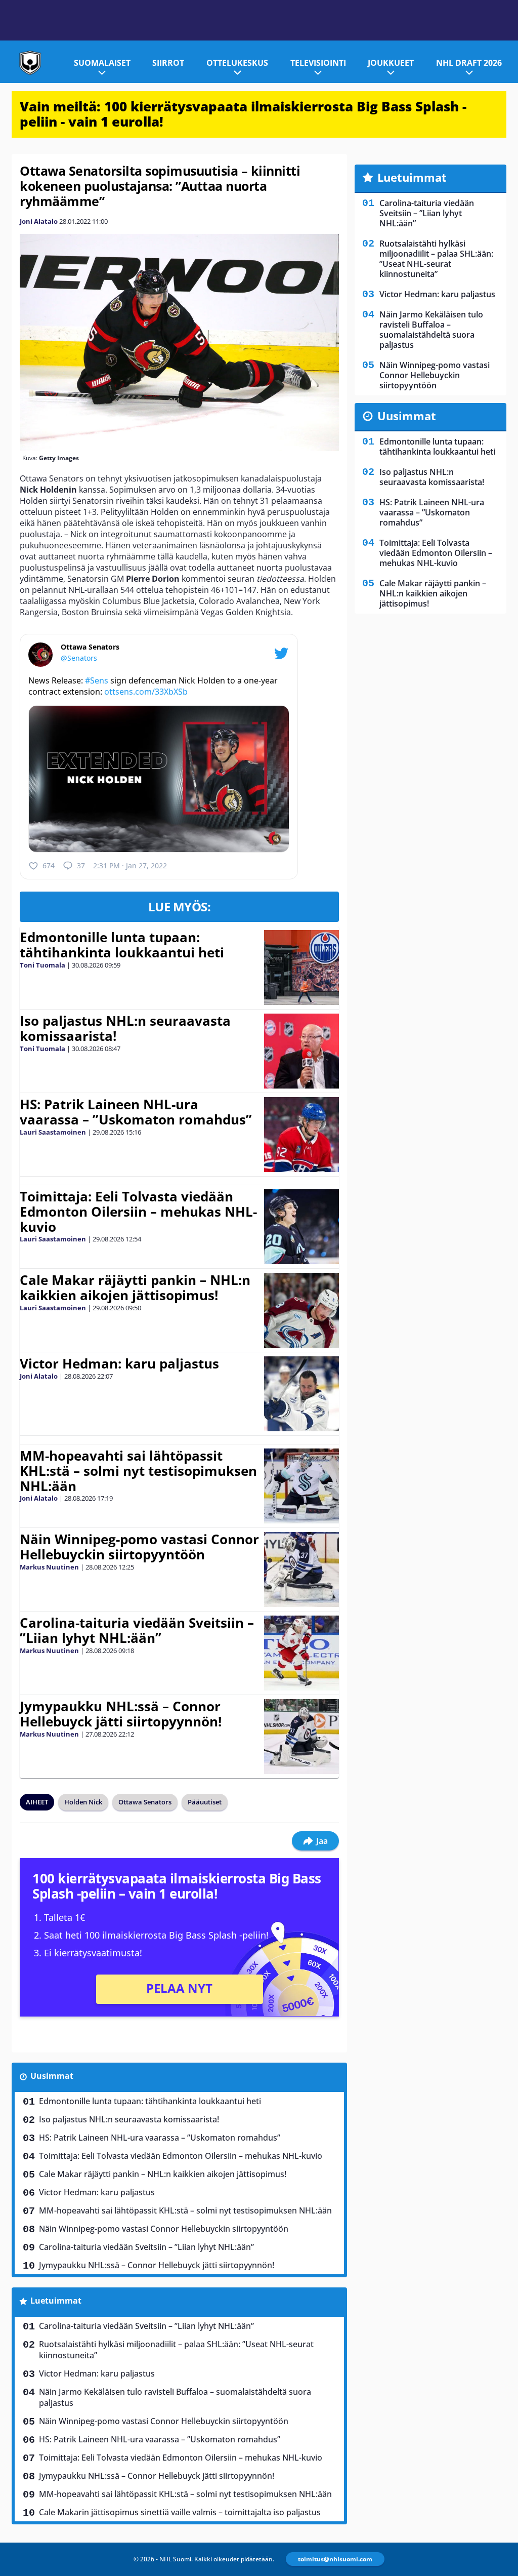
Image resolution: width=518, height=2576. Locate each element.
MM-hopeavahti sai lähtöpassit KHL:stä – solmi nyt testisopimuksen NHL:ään (138, 1471)
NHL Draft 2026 (469, 63)
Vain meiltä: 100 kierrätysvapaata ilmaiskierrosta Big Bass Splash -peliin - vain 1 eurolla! (243, 114)
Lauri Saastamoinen (53, 1132)
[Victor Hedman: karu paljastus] (301, 1394)
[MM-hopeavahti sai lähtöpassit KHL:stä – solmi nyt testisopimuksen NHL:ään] (301, 1486)
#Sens (97, 680)
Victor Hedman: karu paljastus (119, 1363)
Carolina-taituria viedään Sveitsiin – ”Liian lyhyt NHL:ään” (137, 1630)
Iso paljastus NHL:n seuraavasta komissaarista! (125, 1028)
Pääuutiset (205, 1802)
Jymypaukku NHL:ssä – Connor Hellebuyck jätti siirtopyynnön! (121, 1714)
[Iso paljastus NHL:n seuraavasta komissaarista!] (301, 1051)
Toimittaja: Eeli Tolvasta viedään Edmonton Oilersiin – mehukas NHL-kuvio (138, 1212)
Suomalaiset (102, 63)
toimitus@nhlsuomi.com (335, 2559)
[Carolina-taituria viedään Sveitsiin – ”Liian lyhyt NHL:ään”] (301, 1653)
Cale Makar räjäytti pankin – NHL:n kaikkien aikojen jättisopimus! (135, 1287)
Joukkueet (391, 63)
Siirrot (168, 63)
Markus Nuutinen (49, 1567)
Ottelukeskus (237, 63)
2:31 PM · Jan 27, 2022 (130, 866)
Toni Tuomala (42, 965)
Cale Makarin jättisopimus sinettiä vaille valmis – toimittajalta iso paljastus (180, 2512)
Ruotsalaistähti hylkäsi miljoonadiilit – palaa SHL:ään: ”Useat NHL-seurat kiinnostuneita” (176, 2350)
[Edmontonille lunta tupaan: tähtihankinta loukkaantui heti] (301, 968)
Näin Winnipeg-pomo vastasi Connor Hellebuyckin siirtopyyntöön (139, 1547)
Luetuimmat (56, 2301)
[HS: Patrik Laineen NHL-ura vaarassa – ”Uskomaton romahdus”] (301, 1135)
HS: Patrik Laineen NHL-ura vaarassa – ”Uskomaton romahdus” (136, 1112)
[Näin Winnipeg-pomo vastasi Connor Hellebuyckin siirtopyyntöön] (301, 1569)
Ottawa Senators (145, 1802)
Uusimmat (52, 2076)
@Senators (79, 658)
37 (81, 866)
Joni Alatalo (39, 221)
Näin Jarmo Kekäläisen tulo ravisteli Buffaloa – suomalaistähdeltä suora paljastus (175, 2397)
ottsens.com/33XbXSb (146, 692)
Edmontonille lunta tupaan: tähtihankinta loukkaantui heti (122, 945)
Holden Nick (83, 1802)
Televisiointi (318, 63)
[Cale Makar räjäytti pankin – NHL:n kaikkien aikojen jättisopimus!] (301, 1310)
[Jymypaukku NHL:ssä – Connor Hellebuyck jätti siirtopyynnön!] (301, 1737)
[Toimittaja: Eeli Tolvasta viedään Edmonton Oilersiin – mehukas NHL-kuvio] (301, 1227)
